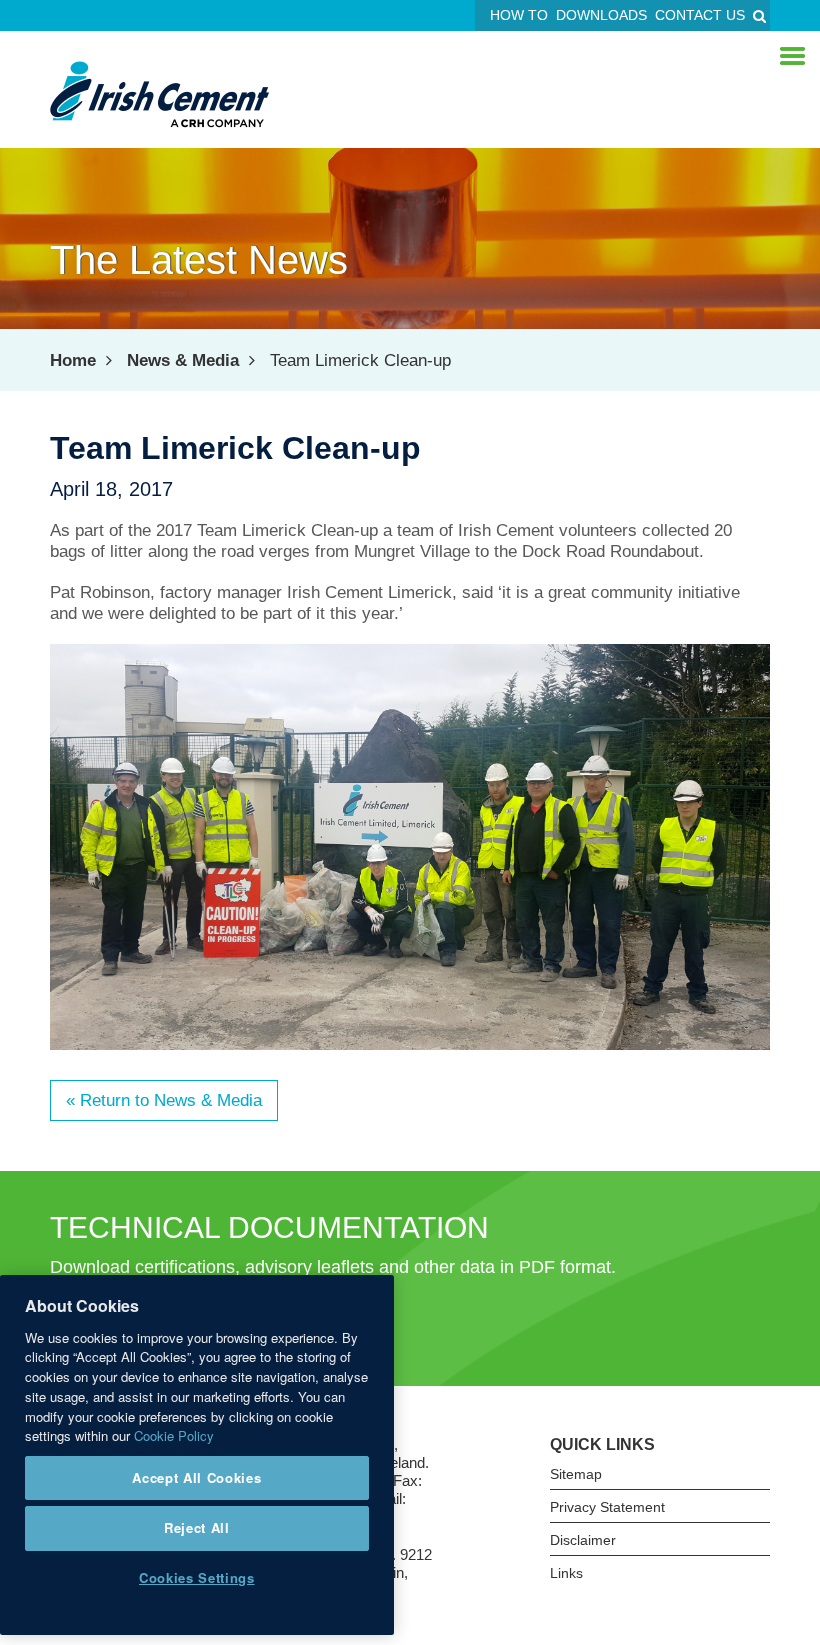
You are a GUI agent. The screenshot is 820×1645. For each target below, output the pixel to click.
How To (519, 15)
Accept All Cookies (196, 1477)
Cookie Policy (174, 1435)
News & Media (183, 360)
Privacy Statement (607, 1507)
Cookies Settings (197, 1577)
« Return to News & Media (164, 1100)
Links (566, 1573)
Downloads (601, 15)
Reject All (197, 1527)
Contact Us (700, 15)
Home (73, 360)
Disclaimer (583, 1540)
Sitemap (576, 1474)
